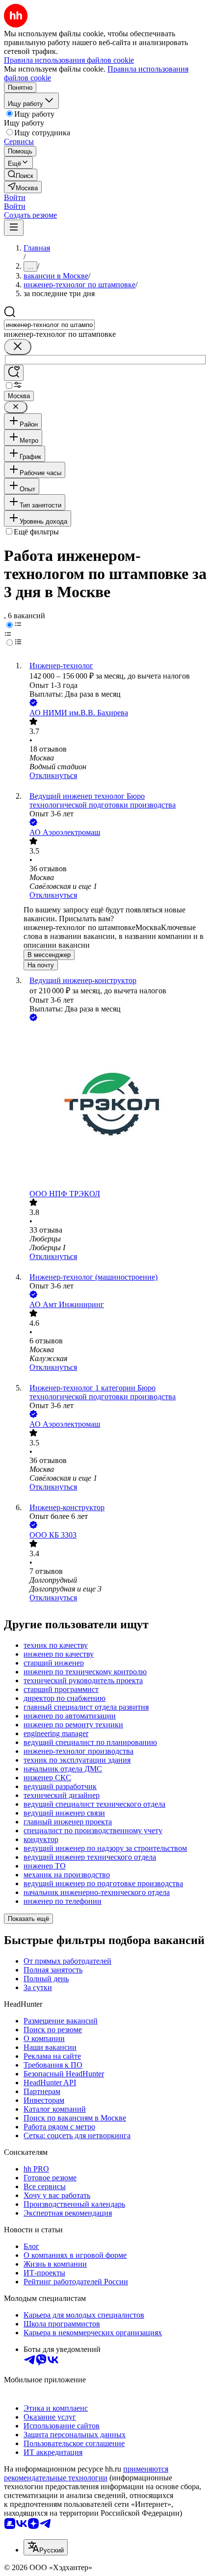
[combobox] (49, 325)
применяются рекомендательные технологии (86, 2473)
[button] (15, 197)
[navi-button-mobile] (14, 228)
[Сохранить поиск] (14, 373)
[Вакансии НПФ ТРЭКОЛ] (115, 1106)
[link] (21, 175)
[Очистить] (18, 347)
